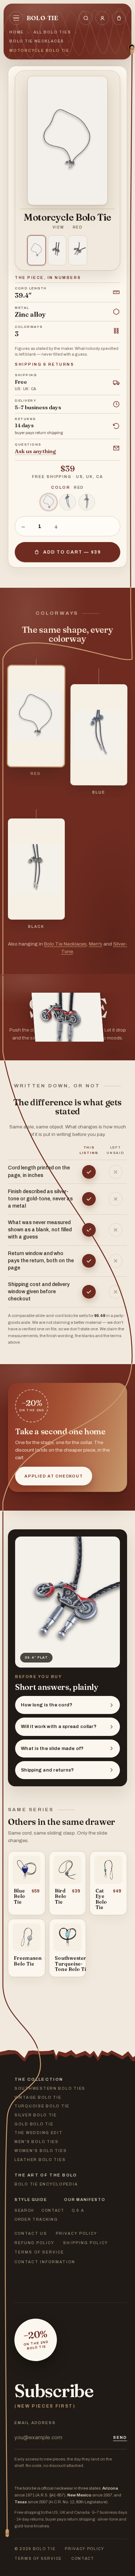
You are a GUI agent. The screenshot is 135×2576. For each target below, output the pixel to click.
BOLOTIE (42, 18)
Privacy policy (76, 2234)
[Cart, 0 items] (119, 18)
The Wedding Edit (39, 2133)
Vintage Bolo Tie (38, 2097)
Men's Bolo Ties (37, 2142)
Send (120, 2437)
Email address (35, 2423)
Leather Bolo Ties (40, 2160)
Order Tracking (36, 2219)
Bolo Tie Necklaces (37, 41)
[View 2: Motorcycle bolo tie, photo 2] (57, 250)
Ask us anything (35, 451)
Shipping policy (85, 2243)
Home (17, 32)
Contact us (31, 2234)
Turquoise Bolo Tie (42, 2106)
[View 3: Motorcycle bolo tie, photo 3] (78, 250)
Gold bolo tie (34, 2124)
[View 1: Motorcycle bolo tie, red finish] (37, 250)
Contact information (45, 2262)
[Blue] (68, 502)
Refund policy (34, 2243)
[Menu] (16, 18)
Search (24, 2210)
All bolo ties (52, 32)
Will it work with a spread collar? (59, 1727)
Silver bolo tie (36, 2115)
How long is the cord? (47, 1705)
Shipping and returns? (47, 1770)
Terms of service (39, 2252)
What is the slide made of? (52, 1749)
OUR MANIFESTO (85, 2200)
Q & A (78, 2210)
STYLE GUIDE (31, 2200)
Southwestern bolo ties (50, 2088)
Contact (53, 2210)
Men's (96, 944)
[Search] (86, 18)
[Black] (87, 502)
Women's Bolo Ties (40, 2151)
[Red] (49, 502)
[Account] (102, 18)
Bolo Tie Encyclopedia (46, 2184)
